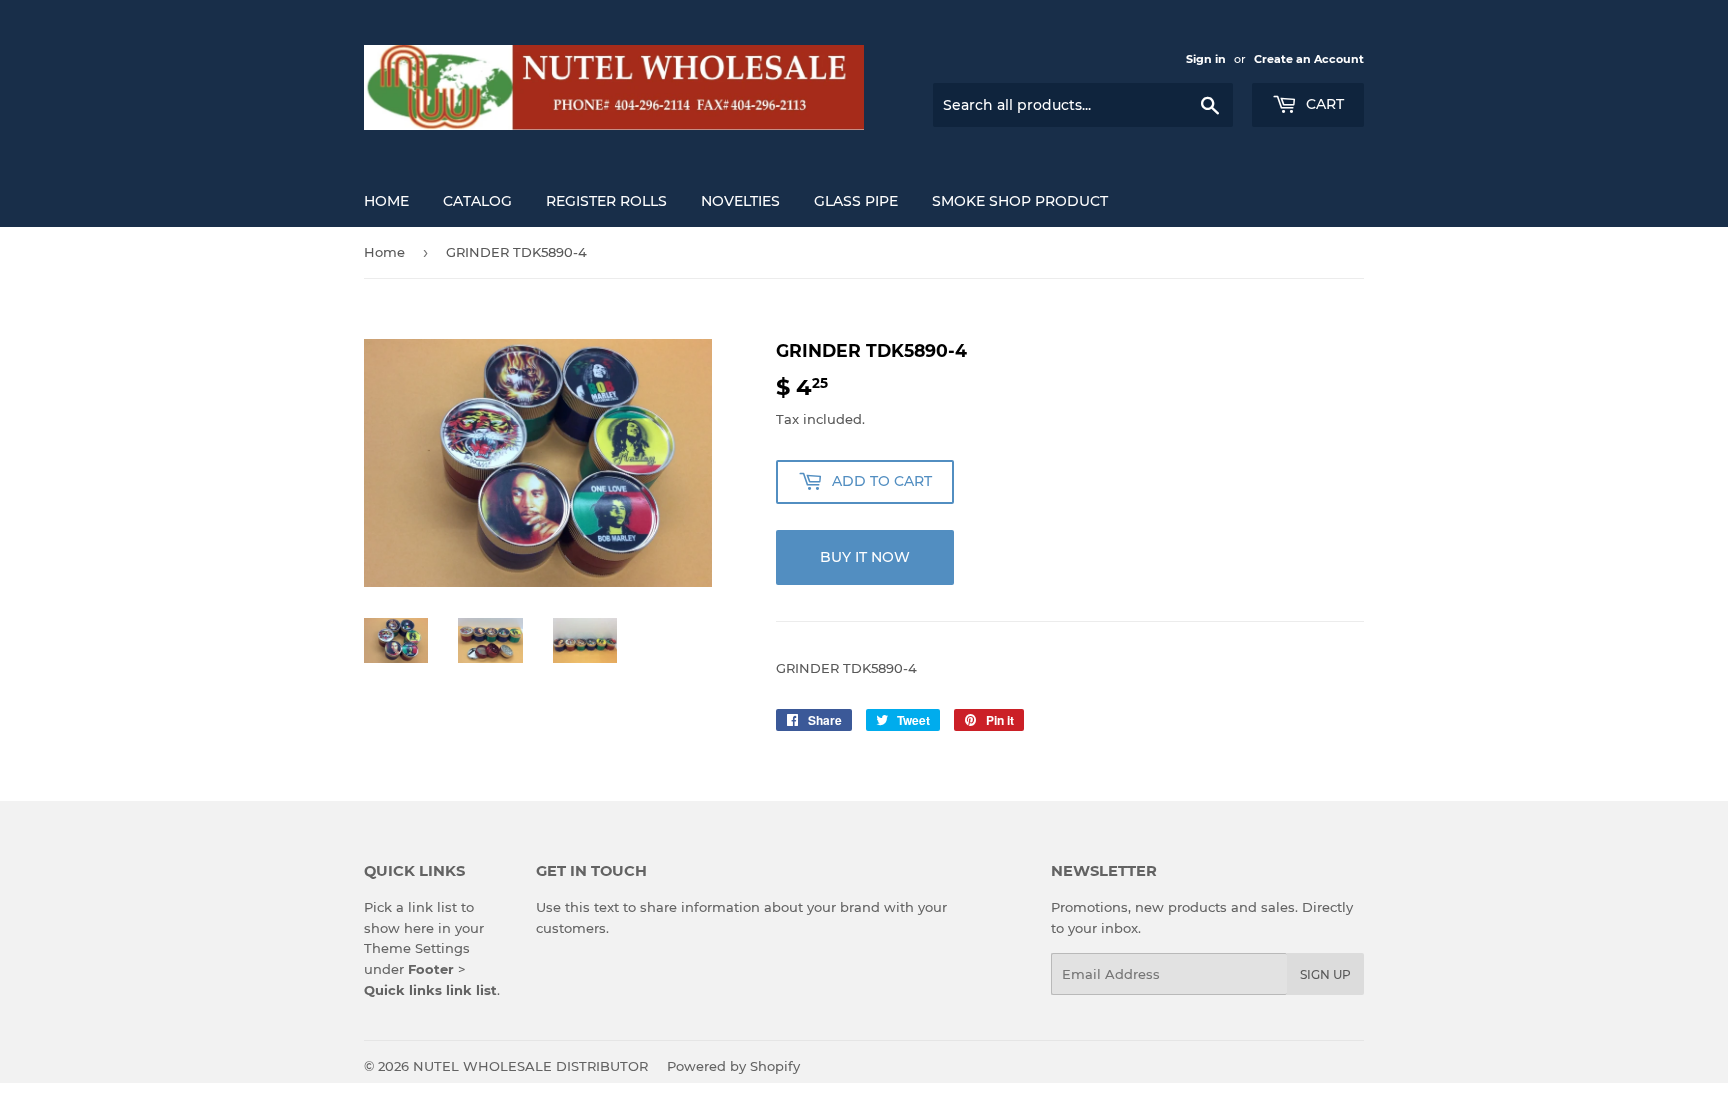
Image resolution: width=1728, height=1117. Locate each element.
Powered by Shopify (733, 1066)
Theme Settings (417, 948)
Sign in (1206, 59)
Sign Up (1325, 974)
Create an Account (1309, 59)
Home (386, 201)
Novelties (740, 201)
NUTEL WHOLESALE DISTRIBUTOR (530, 1066)
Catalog (477, 201)
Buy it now (865, 557)
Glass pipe (856, 201)
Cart (1323, 104)
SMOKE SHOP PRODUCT (1020, 201)
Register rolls (606, 201)
